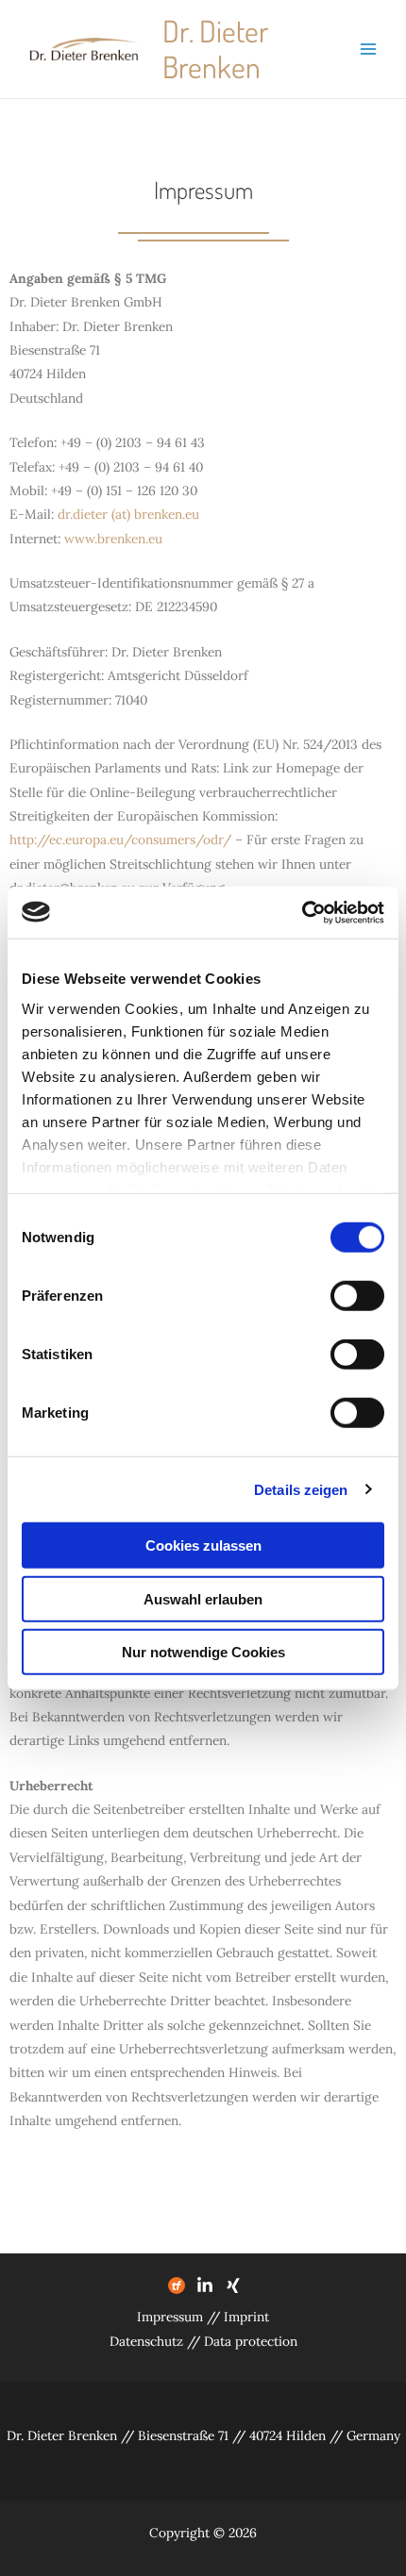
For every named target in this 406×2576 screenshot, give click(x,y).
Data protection (251, 2341)
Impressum (172, 2317)
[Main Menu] (369, 50)
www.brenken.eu (113, 539)
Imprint (246, 2317)
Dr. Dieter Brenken (216, 49)
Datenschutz (146, 2341)
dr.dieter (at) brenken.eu (128, 514)
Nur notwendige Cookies (203, 1652)
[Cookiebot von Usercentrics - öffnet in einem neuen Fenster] (302, 912)
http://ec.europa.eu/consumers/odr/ (120, 839)
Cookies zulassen (203, 1546)
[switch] (357, 1296)
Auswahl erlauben (203, 1598)
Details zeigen (301, 1489)
